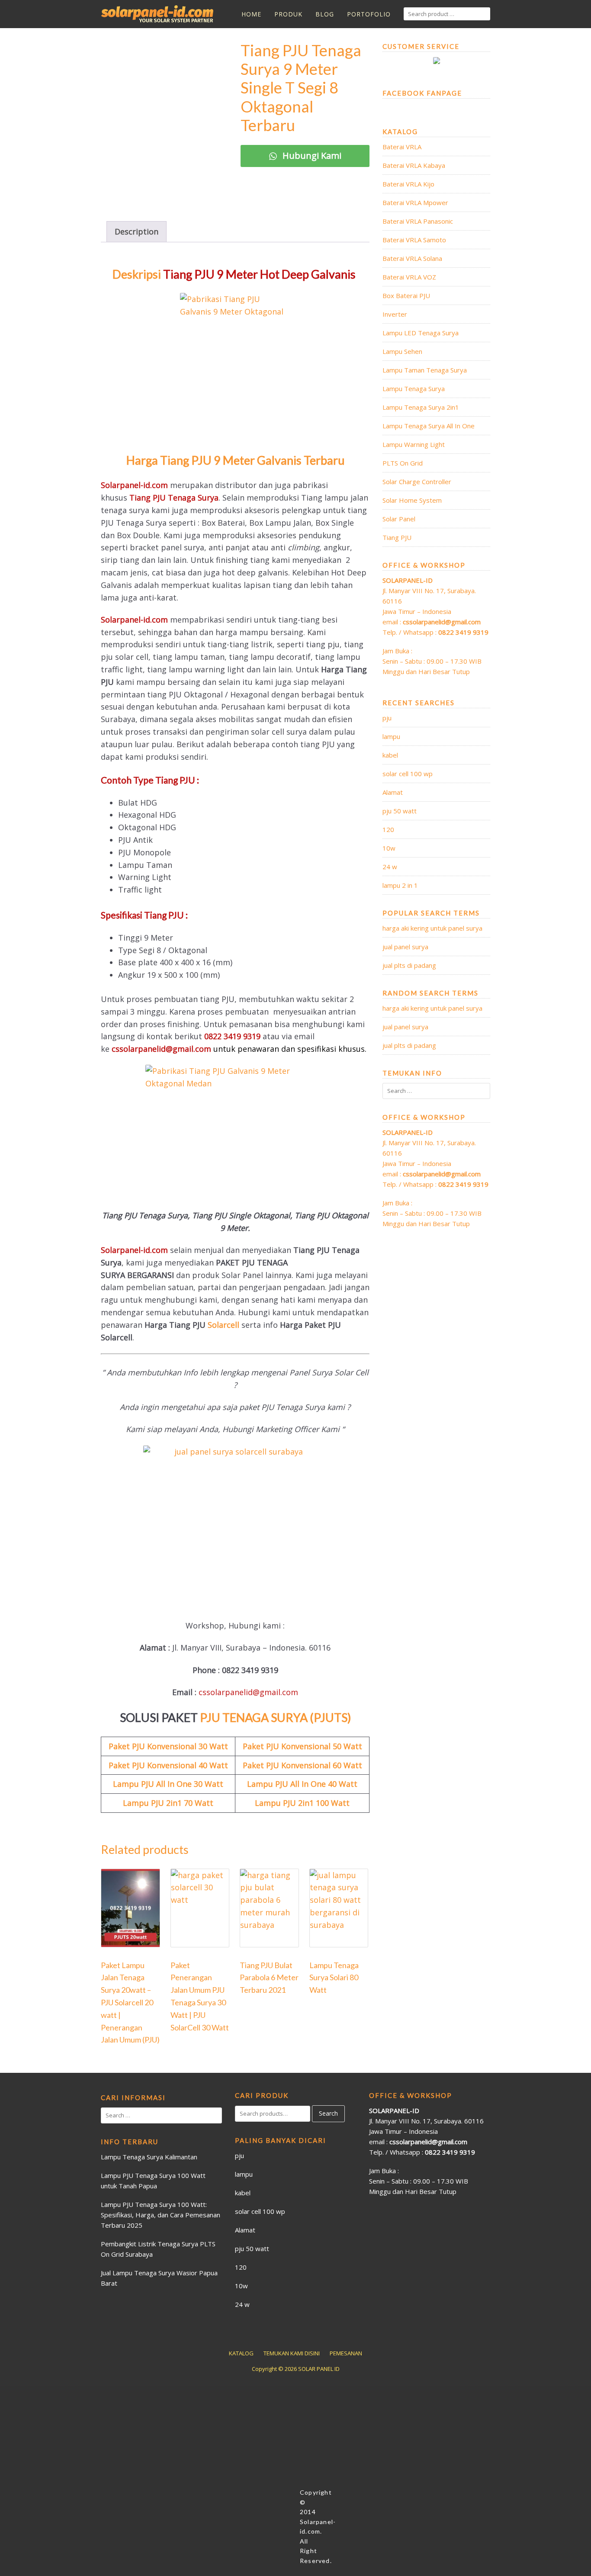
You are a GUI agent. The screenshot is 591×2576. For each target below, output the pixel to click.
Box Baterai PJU (406, 296)
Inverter (395, 314)
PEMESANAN (346, 2353)
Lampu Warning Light (414, 444)
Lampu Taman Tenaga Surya (425, 370)
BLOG (325, 14)
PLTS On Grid (403, 463)
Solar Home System (412, 500)
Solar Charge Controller (417, 482)
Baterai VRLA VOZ (409, 277)
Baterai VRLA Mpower (415, 202)
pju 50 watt (400, 811)
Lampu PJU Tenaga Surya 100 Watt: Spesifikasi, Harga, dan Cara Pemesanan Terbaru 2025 (161, 2215)
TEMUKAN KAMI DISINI (292, 2353)
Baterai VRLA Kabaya (414, 165)
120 (388, 829)
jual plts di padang (409, 965)
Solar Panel (399, 519)
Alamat (393, 792)
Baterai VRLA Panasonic (418, 221)
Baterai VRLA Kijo (408, 184)
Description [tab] (137, 231)
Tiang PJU (397, 537)
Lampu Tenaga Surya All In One (429, 426)
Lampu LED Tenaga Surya (421, 333)
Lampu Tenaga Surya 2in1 (421, 407)
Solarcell (225, 1325)
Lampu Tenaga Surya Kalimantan (149, 2157)
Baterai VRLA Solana (412, 258)
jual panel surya (405, 947)
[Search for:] (436, 1091)
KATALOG (241, 2353)
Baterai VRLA (402, 147)
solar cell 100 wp (408, 774)
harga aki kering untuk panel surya (432, 928)
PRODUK (288, 14)
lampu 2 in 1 (400, 885)
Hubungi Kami (311, 156)
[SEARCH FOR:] (447, 14)
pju (387, 718)
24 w (390, 867)
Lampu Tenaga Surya (414, 389)
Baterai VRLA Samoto (414, 240)
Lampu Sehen (402, 351)
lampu (391, 736)
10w (389, 848)
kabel (390, 755)
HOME (251, 14)
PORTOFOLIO (369, 14)
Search (328, 2113)
